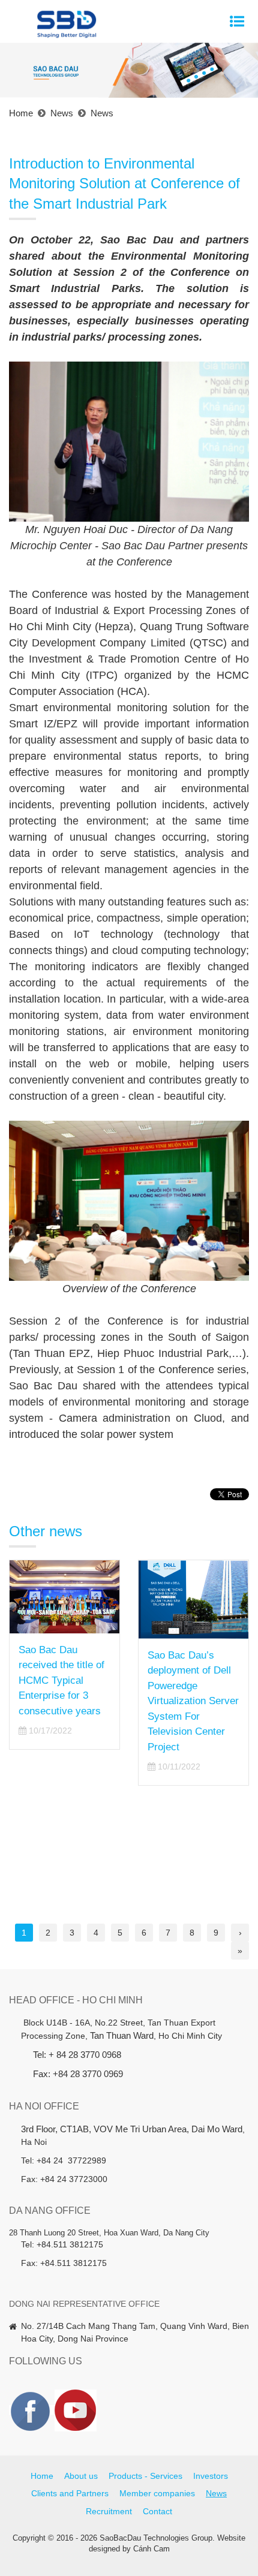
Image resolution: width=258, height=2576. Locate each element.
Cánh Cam (151, 2549)
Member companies (157, 2493)
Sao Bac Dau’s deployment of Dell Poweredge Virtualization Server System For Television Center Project (64, 1701)
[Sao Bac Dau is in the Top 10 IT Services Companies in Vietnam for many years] (193, 1597)
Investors (211, 2476)
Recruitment (109, 2511)
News (216, 2493)
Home (42, 2476)
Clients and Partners (70, 2493)
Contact (157, 2511)
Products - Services (145, 2476)
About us (81, 2476)
